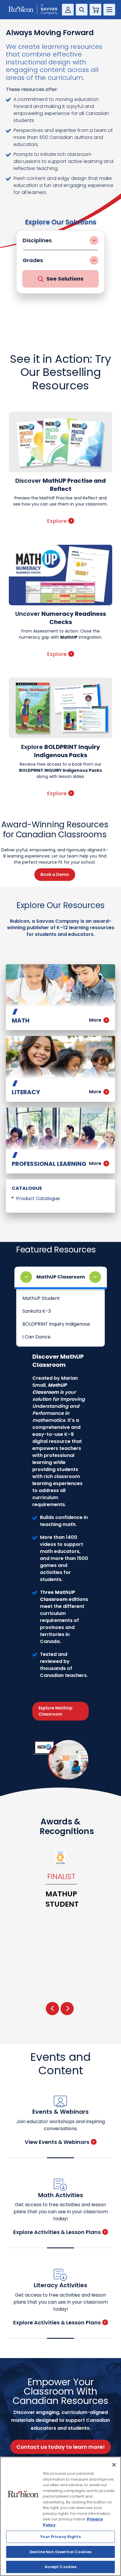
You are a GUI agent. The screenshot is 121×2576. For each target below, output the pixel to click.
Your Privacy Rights (60, 2537)
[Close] (114, 2465)
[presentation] (52, 2009)
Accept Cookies (61, 2567)
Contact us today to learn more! (61, 2447)
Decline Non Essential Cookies (60, 2552)
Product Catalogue (38, 1198)
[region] (60, 2516)
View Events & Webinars (57, 2142)
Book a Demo (55, 874)
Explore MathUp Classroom (56, 1711)
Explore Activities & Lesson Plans (57, 2232)
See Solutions (65, 279)
